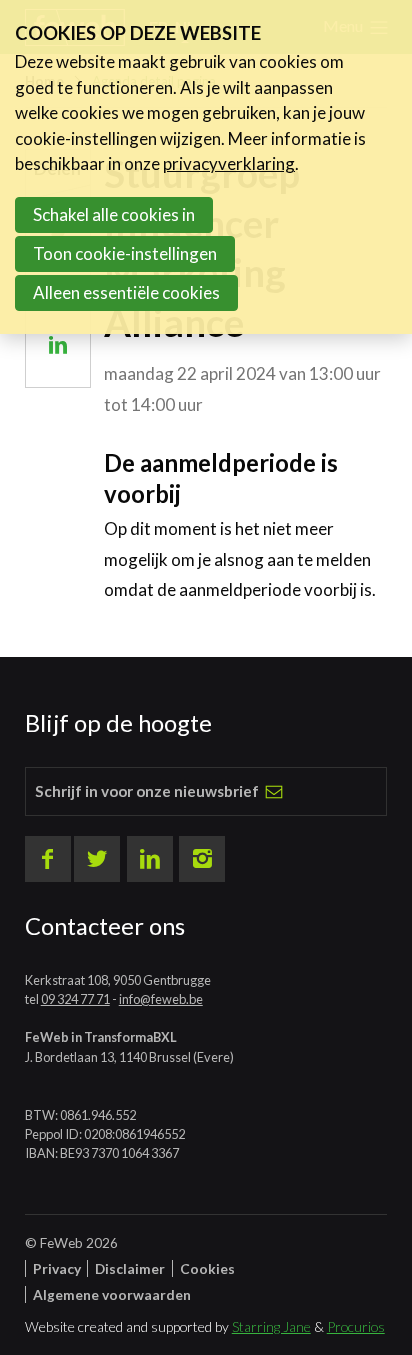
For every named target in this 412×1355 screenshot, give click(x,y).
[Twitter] (97, 859)
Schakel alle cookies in (114, 214)
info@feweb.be (161, 999)
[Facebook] (48, 859)
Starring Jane (271, 1326)
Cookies (207, 1268)
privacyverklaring (229, 163)
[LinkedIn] (150, 859)
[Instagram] (202, 859)
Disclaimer (130, 1268)
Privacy (57, 1268)
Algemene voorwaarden (112, 1294)
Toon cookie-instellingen (125, 253)
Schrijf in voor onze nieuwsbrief (147, 791)
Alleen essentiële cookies (126, 292)
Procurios (356, 1326)
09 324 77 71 (75, 999)
